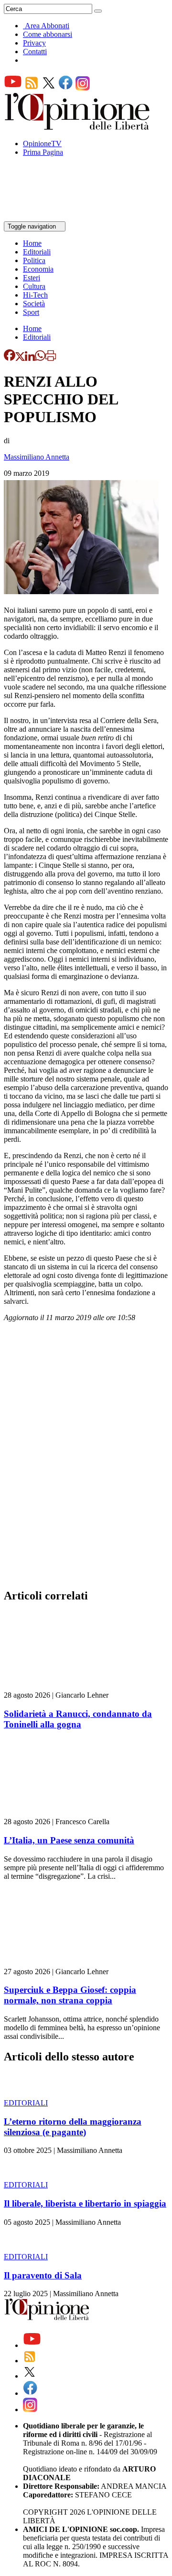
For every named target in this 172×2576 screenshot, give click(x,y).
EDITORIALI (26, 2103)
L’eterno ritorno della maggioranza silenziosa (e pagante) (73, 2127)
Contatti (35, 52)
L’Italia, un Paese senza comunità (69, 1840)
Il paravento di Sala (43, 2275)
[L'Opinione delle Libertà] (78, 127)
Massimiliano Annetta (37, 457)
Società (34, 304)
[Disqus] (86, 1458)
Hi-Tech (35, 295)
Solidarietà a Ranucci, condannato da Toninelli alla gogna (78, 1719)
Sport (31, 312)
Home (32, 243)
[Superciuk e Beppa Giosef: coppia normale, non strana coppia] (61, 1963)
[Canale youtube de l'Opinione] (13, 88)
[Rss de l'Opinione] (32, 88)
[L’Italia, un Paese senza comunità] (61, 1813)
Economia (38, 269)
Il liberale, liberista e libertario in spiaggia (85, 2203)
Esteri (32, 278)
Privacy (34, 43)
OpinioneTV (42, 144)
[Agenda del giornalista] (46, 217)
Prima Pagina (43, 152)
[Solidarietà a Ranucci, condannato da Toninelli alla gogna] (61, 1686)
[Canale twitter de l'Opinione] (49, 88)
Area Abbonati (47, 26)
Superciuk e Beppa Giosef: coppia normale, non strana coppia (70, 1995)
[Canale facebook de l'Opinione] (66, 88)
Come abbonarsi (48, 34)
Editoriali (37, 252)
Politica (34, 260)
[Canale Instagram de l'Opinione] (83, 88)
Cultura (34, 286)
